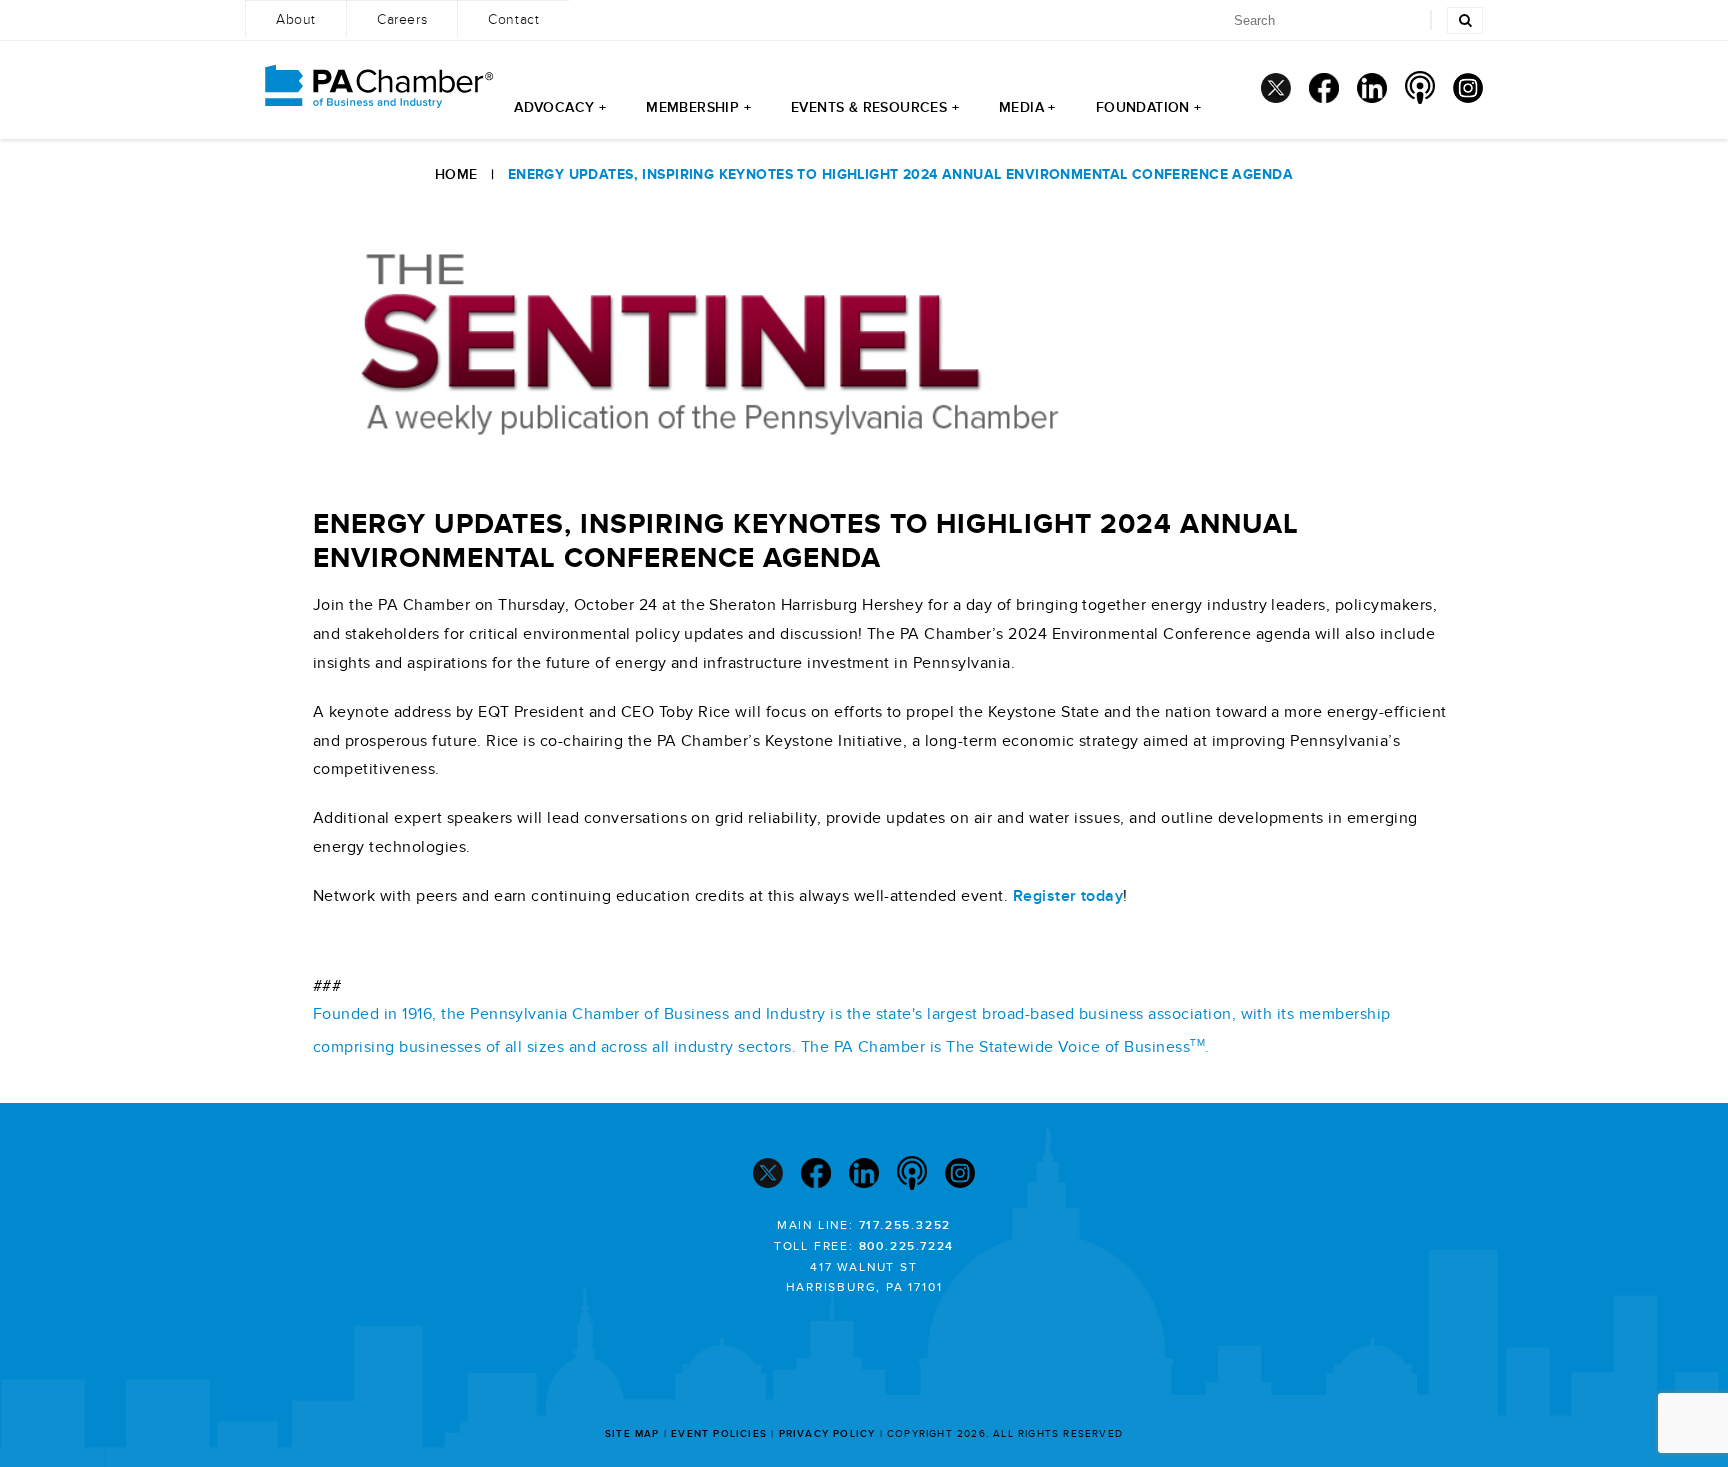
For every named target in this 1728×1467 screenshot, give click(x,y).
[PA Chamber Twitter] (1276, 88)
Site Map (632, 1434)
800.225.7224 (907, 1246)
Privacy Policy (827, 1434)
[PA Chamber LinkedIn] (1372, 88)
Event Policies (719, 1434)
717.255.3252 (905, 1225)
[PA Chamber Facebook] (1324, 88)
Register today (1068, 896)
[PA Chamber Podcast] (1420, 87)
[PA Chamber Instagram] (1468, 88)
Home (456, 174)
